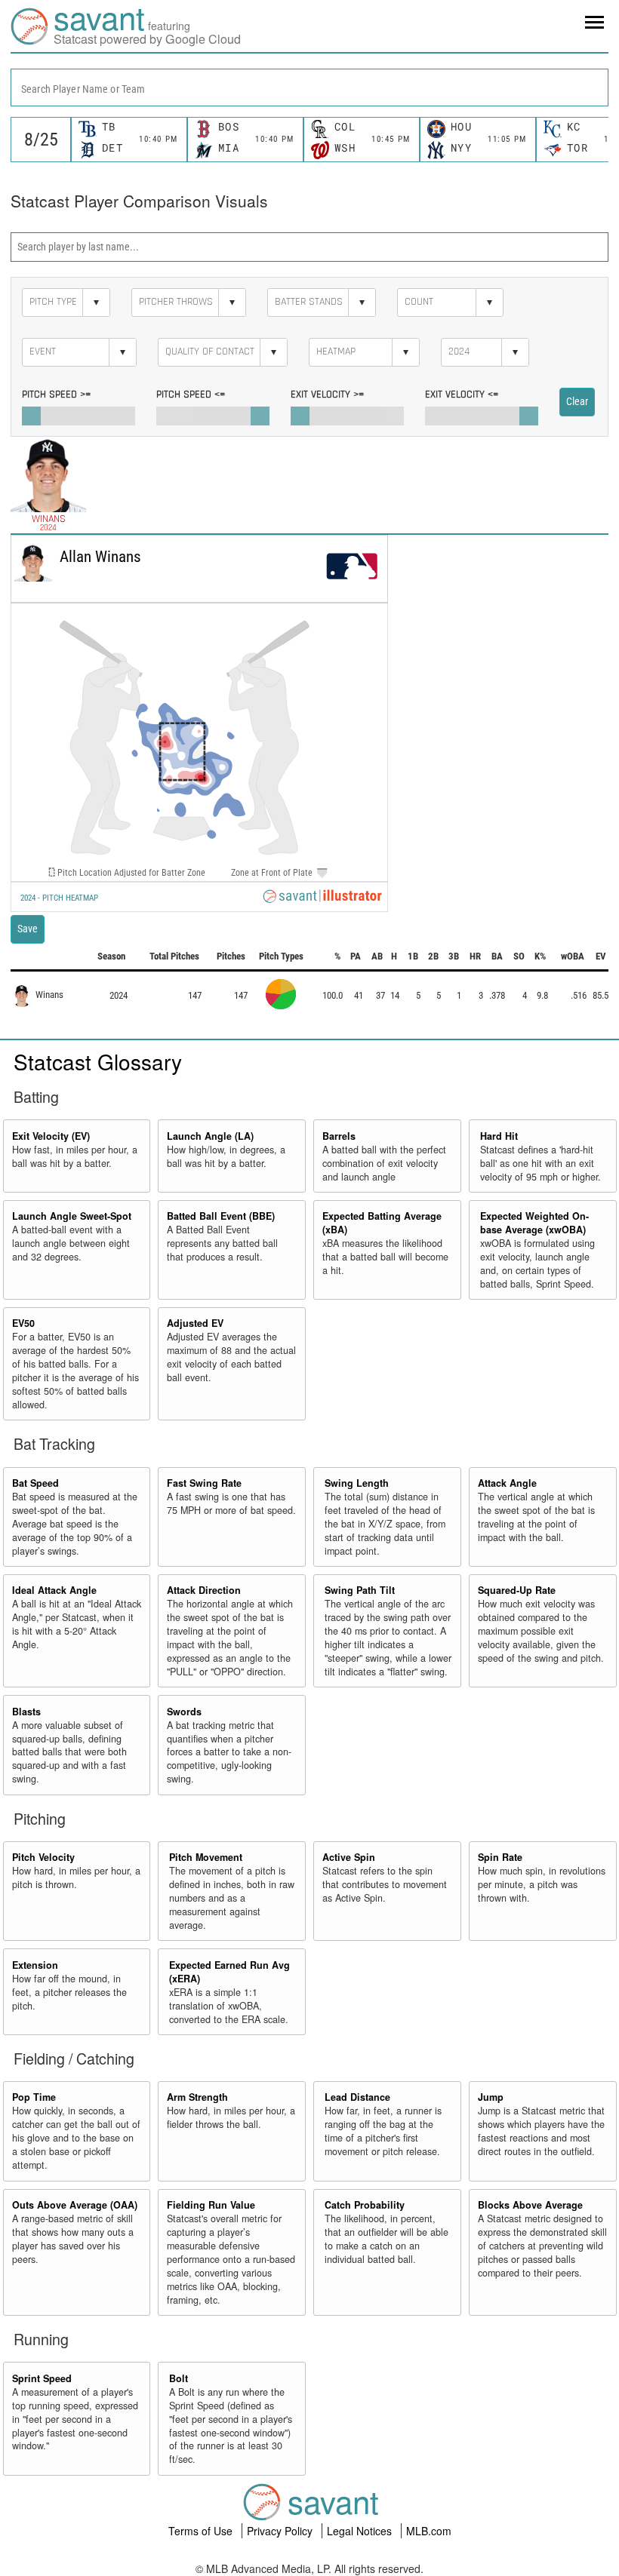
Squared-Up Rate (517, 1590)
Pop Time (34, 2097)
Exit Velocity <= (462, 395)
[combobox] (309, 88)
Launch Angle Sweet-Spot (72, 1216)
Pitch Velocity (43, 1857)
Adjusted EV (195, 1323)
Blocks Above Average (530, 2205)
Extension (35, 1965)
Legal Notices (361, 2531)
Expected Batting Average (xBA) (382, 1223)
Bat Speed (35, 1483)
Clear (577, 401)
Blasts (26, 1712)
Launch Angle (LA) (210, 1136)
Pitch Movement (206, 1857)
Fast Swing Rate (204, 1483)
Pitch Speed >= (56, 395)
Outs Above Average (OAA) (75, 2205)
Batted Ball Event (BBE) (221, 1216)
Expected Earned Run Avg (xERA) (229, 1972)
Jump (491, 2097)
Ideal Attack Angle (54, 1590)
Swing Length (357, 1483)
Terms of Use (202, 2531)
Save (28, 929)
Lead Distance (357, 2097)
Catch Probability (365, 2205)
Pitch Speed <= (191, 395)
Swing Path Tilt (360, 1590)
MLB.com (429, 2531)
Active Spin (349, 1857)
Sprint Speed (42, 2378)
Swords (184, 1712)
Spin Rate (500, 1857)
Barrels (339, 1136)
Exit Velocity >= (327, 395)
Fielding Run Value (211, 2205)
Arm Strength (197, 2097)
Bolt (179, 2378)
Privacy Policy (281, 2531)
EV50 (23, 1323)
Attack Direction (204, 1590)
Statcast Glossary (98, 1061)
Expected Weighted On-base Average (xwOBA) (534, 1223)
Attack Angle (507, 1483)
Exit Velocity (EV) (51, 1136)
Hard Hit (499, 1136)
